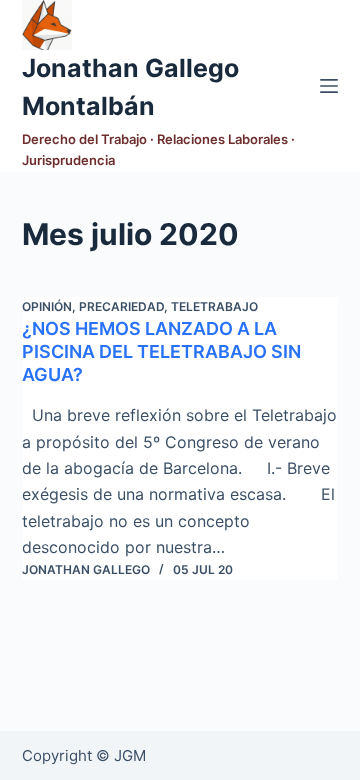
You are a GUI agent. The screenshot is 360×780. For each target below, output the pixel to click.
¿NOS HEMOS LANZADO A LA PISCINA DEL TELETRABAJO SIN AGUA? (161, 352)
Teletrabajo (214, 306)
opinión (47, 306)
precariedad (121, 306)
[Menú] (329, 86)
